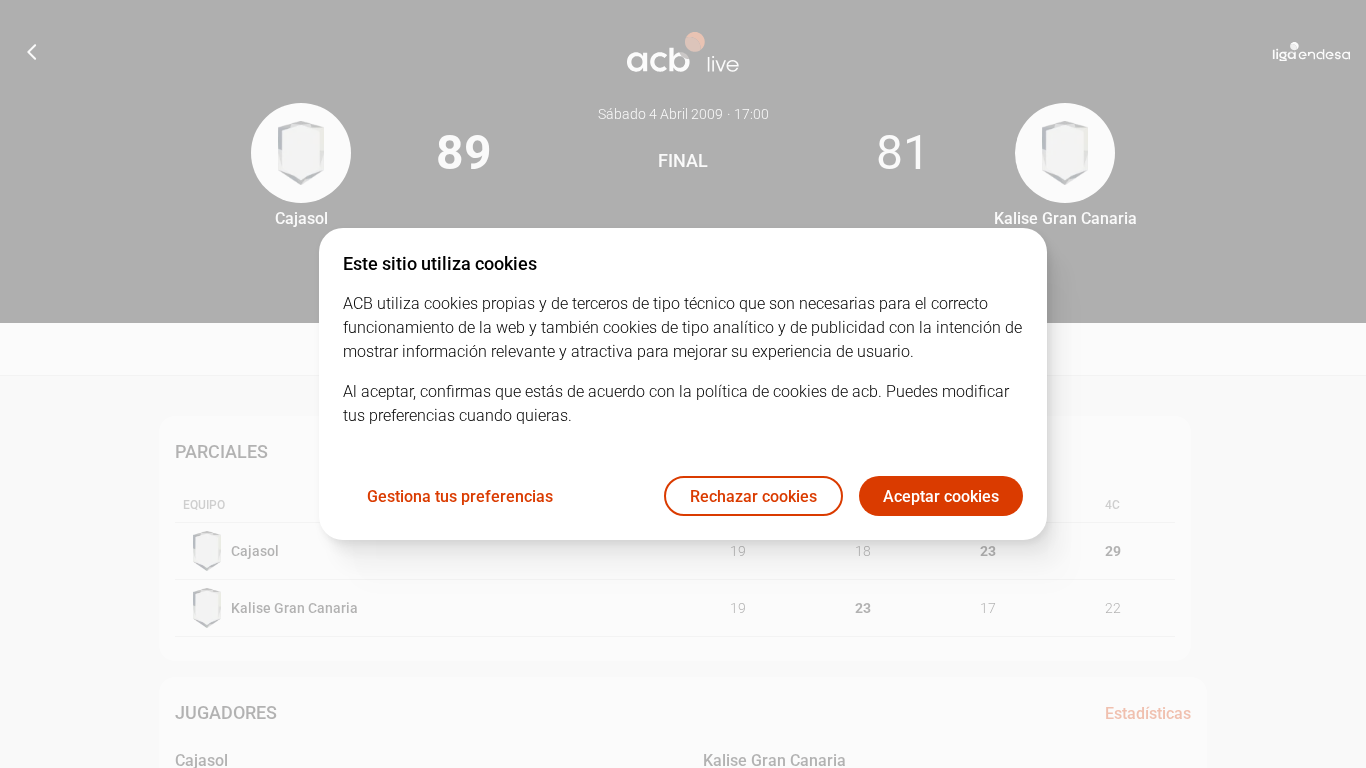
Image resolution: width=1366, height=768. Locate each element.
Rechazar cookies (753, 496)
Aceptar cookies (941, 496)
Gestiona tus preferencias (460, 496)
